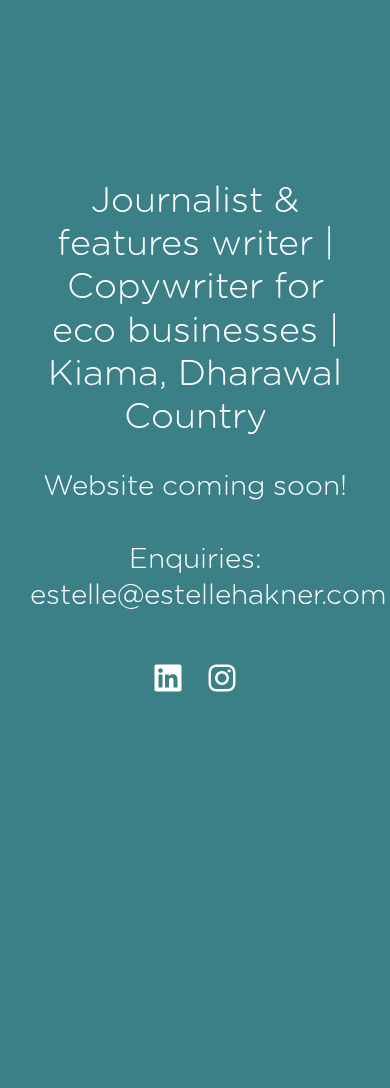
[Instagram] (222, 678)
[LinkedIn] (168, 678)
